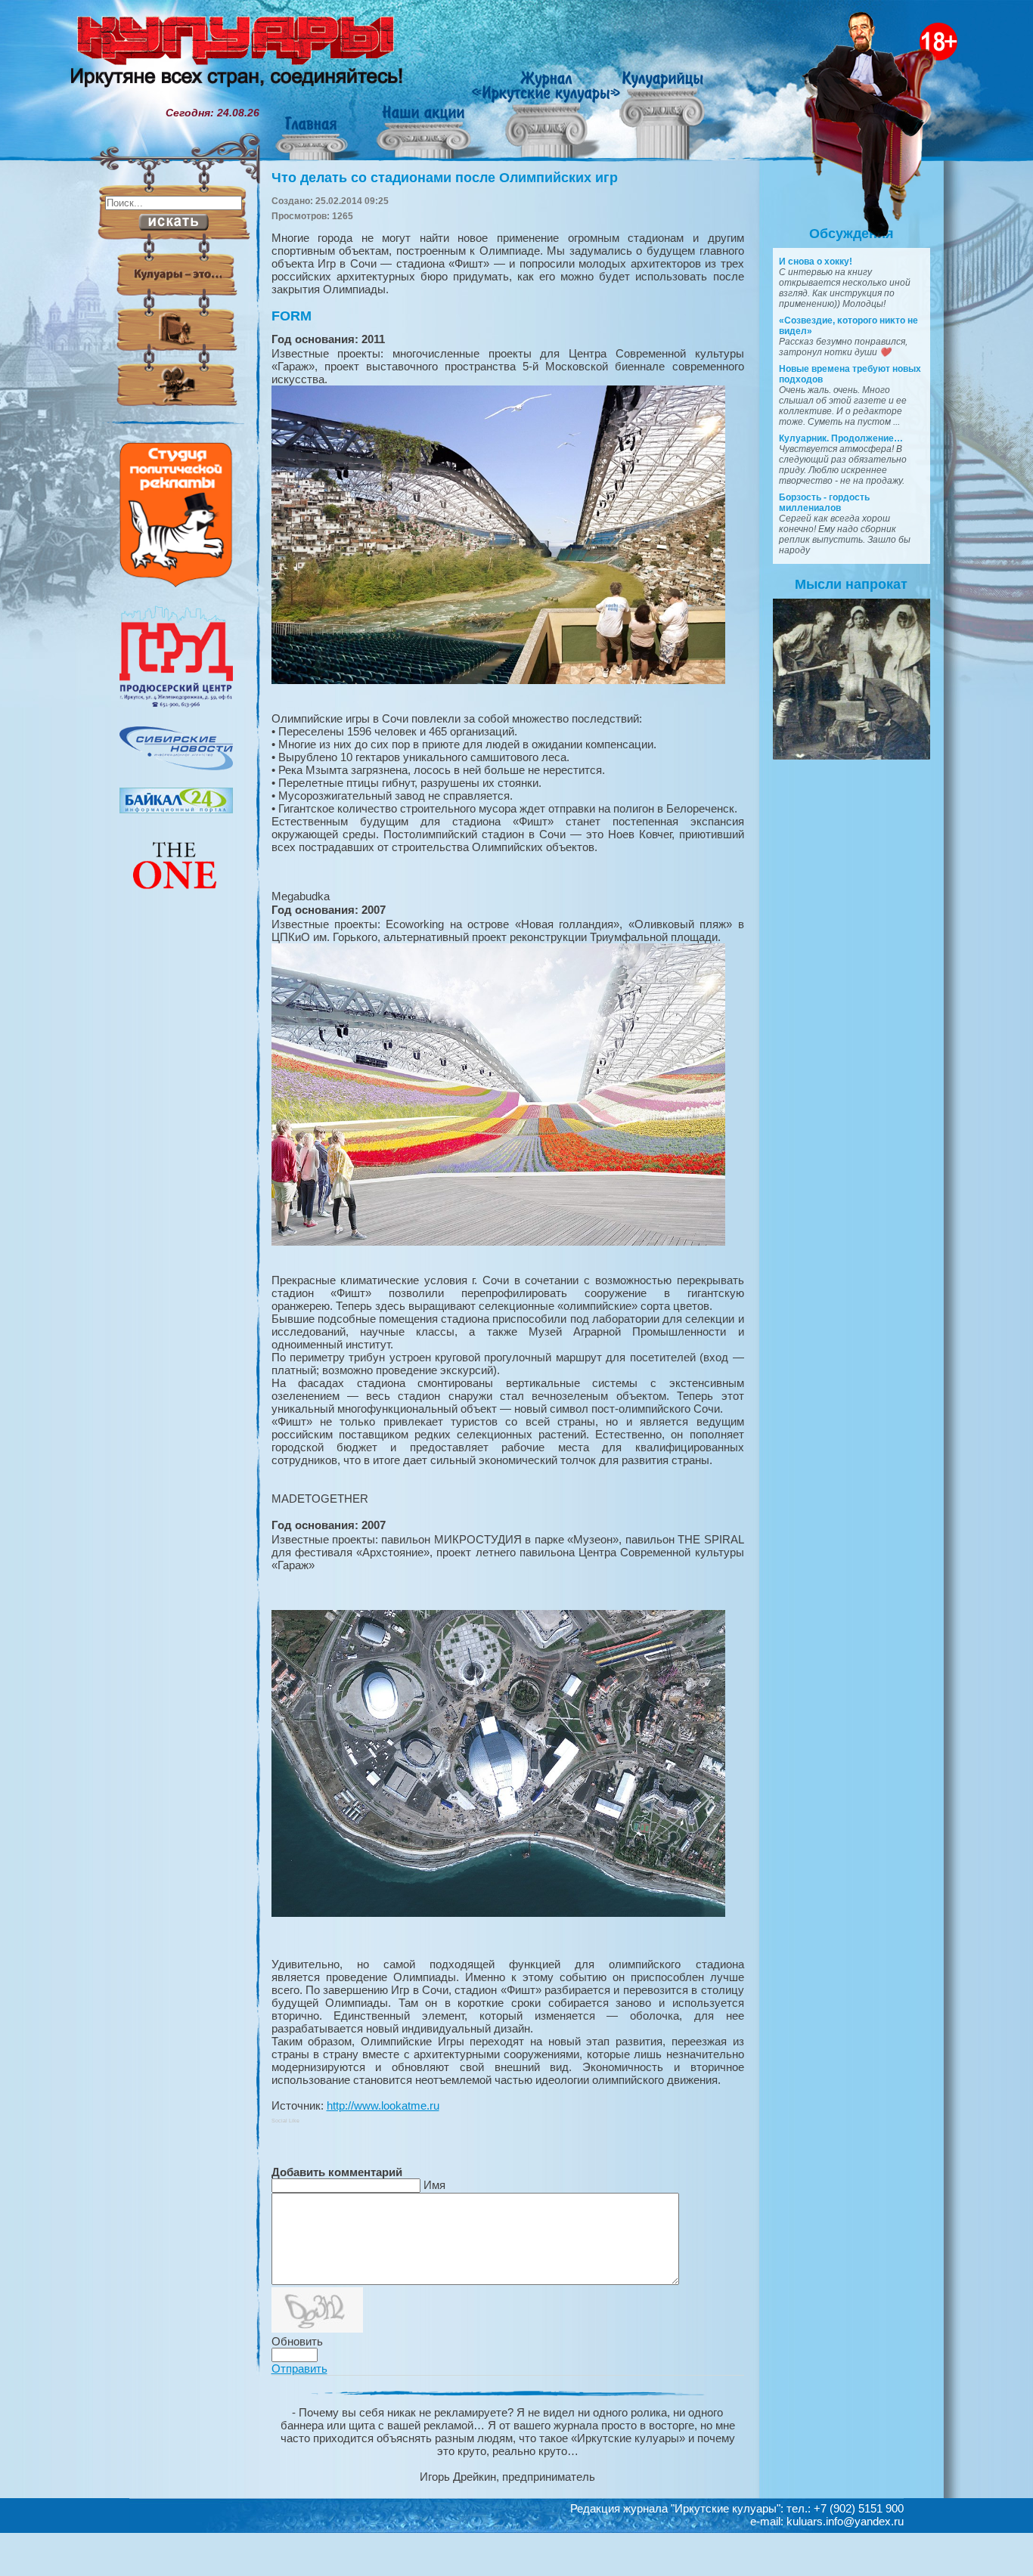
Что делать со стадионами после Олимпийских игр (445, 178)
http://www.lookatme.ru (383, 2105)
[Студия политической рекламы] (176, 584)
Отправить (299, 2369)
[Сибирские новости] (176, 766)
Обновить (297, 2341)
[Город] (176, 705)
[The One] (176, 899)
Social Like (285, 2121)
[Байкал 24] (176, 810)
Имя (434, 2185)
